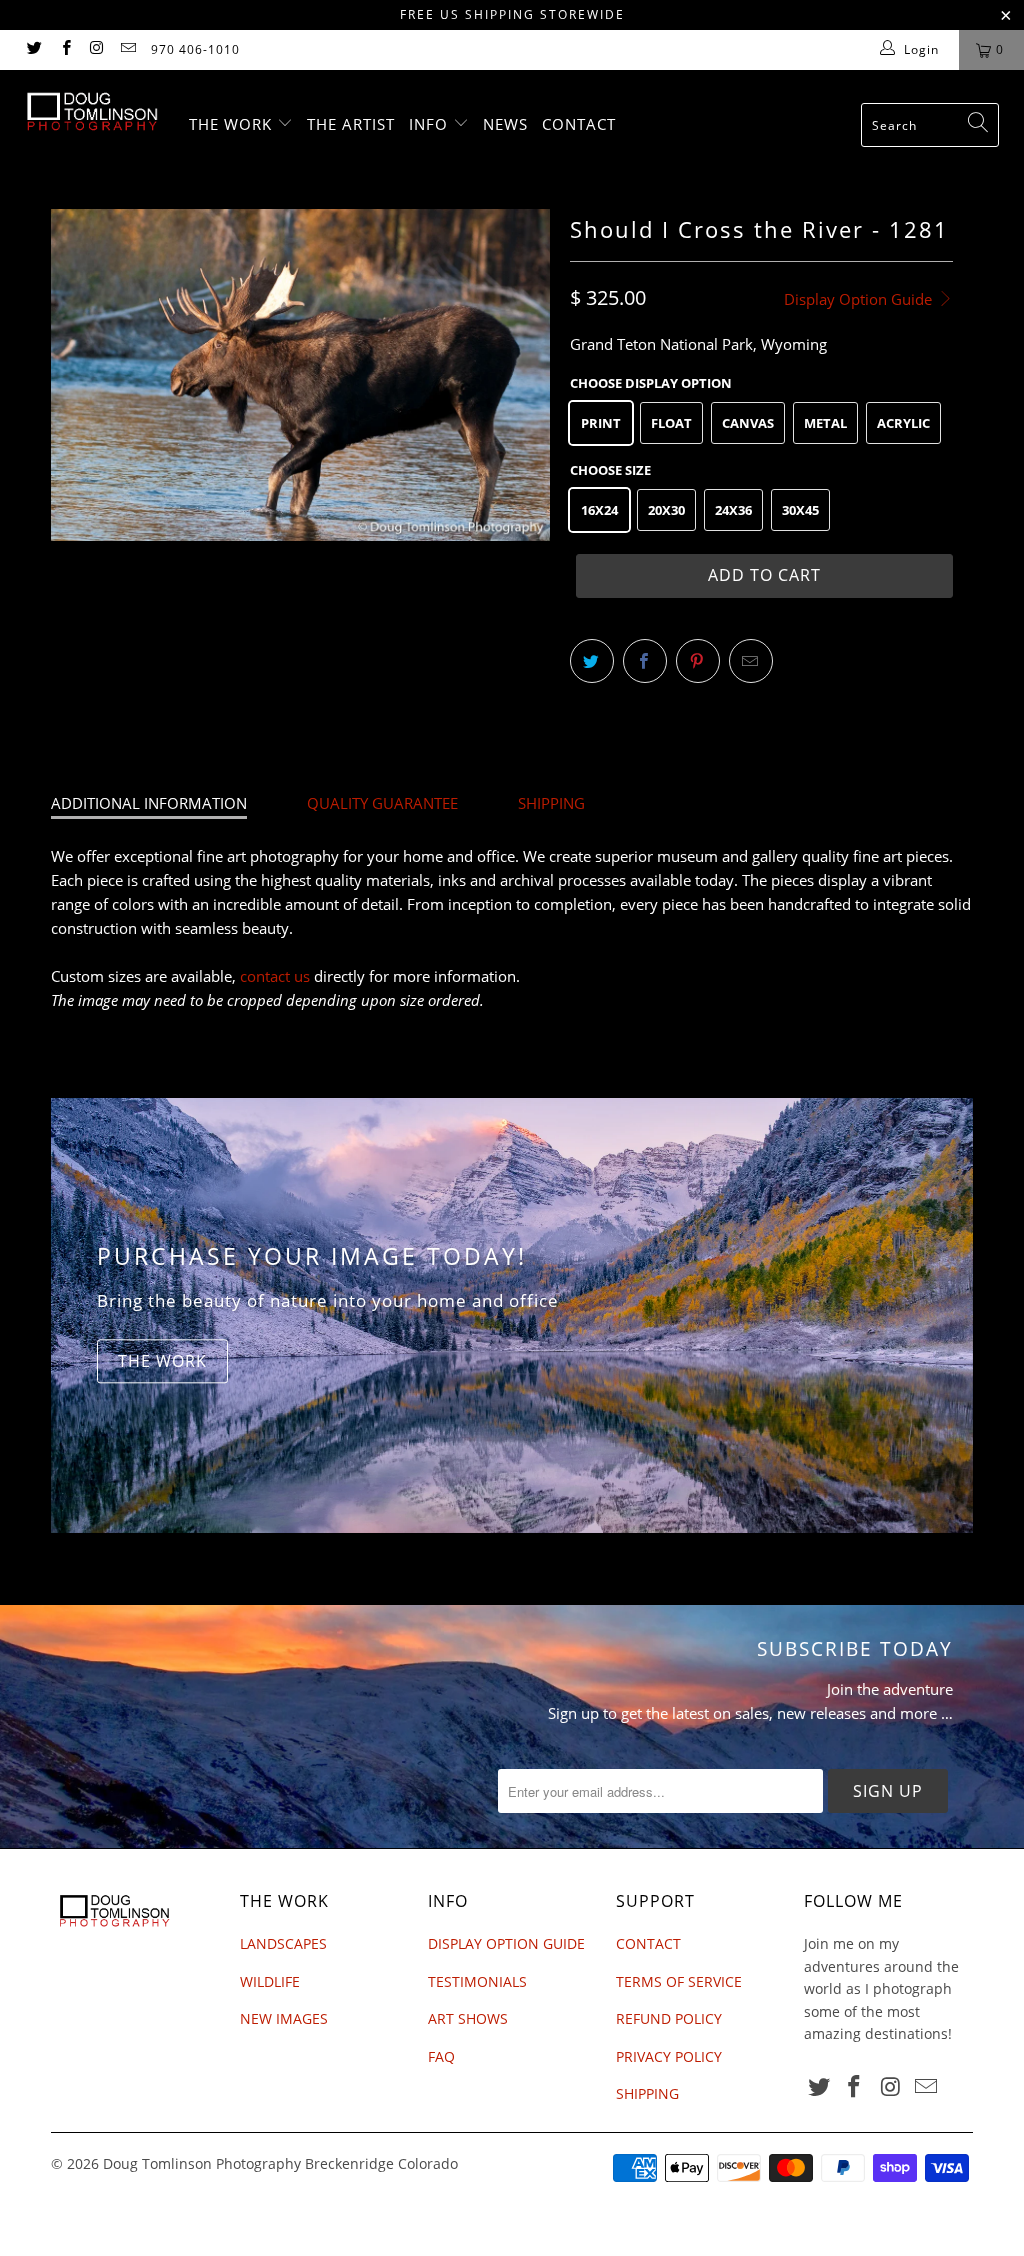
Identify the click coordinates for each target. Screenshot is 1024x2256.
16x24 (599, 510)
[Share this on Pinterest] (698, 661)
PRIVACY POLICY (669, 2056)
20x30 (666, 510)
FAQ (441, 2056)
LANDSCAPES (283, 1943)
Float (671, 423)
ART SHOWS (468, 2018)
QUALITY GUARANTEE (382, 803)
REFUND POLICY (669, 2018)
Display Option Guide (860, 299)
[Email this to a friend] (751, 661)
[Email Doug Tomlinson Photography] (127, 49)
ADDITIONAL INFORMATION (149, 803)
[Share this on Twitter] (592, 661)
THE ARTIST (351, 124)
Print (601, 423)
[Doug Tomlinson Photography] (92, 111)
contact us (275, 976)
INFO (431, 124)
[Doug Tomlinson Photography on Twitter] (33, 49)
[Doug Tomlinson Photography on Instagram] (96, 49)
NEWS (505, 124)
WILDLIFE (270, 1981)
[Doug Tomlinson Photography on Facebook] (64, 49)
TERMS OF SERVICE (679, 1981)
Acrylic (903, 423)
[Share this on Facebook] (645, 661)
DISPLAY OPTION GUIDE (506, 1943)
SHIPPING (551, 803)
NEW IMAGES (284, 2018)
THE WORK (233, 124)
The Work (162, 1361)
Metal (825, 423)
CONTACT (579, 124)
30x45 (800, 510)
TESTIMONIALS (477, 1981)
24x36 (733, 510)
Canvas (748, 423)
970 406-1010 (195, 49)
